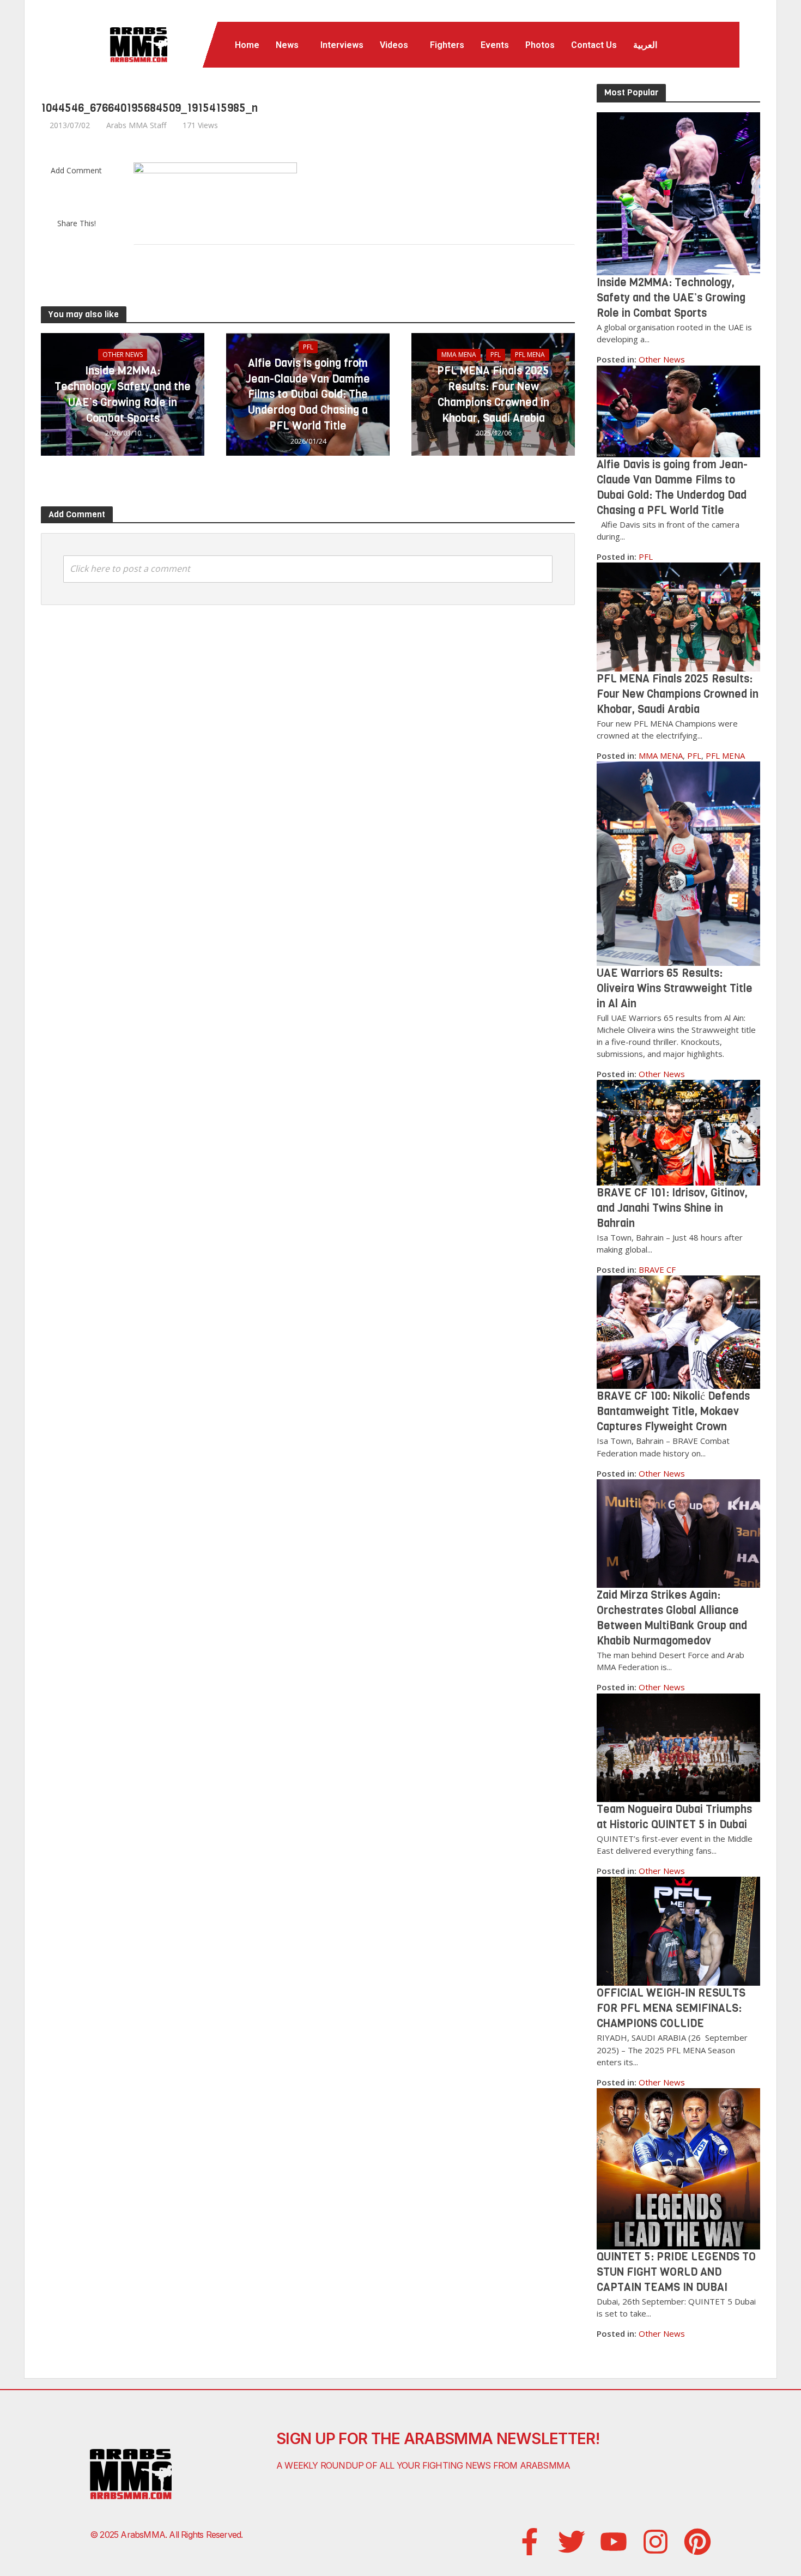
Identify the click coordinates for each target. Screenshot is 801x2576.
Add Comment (76, 170)
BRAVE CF (657, 1269)
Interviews (342, 45)
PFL (308, 347)
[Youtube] (614, 2542)
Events (495, 45)
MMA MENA (459, 355)
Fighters (447, 45)
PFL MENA (530, 355)
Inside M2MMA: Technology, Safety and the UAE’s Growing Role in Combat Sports (123, 394)
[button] (290, 45)
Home (247, 45)
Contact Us (594, 45)
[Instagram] (656, 2542)
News (287, 45)
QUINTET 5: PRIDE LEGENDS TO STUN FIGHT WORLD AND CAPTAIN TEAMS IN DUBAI (676, 2272)
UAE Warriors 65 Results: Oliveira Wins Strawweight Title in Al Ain (675, 988)
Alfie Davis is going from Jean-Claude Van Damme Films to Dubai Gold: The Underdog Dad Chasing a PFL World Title (308, 395)
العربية (645, 45)
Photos (540, 45)
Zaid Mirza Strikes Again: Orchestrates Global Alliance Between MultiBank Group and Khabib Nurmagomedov (672, 1618)
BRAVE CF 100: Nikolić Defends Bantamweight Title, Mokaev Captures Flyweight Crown (673, 1411)
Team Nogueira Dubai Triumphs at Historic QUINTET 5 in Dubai (674, 1817)
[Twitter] (572, 2542)
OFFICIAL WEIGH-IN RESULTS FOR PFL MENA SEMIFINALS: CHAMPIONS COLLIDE (671, 2008)
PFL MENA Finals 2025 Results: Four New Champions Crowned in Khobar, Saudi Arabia (493, 394)
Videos (394, 45)
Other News (123, 355)
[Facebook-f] (530, 2542)
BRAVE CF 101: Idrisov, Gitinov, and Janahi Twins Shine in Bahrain (672, 1208)
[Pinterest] (697, 2542)
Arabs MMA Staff (136, 125)
